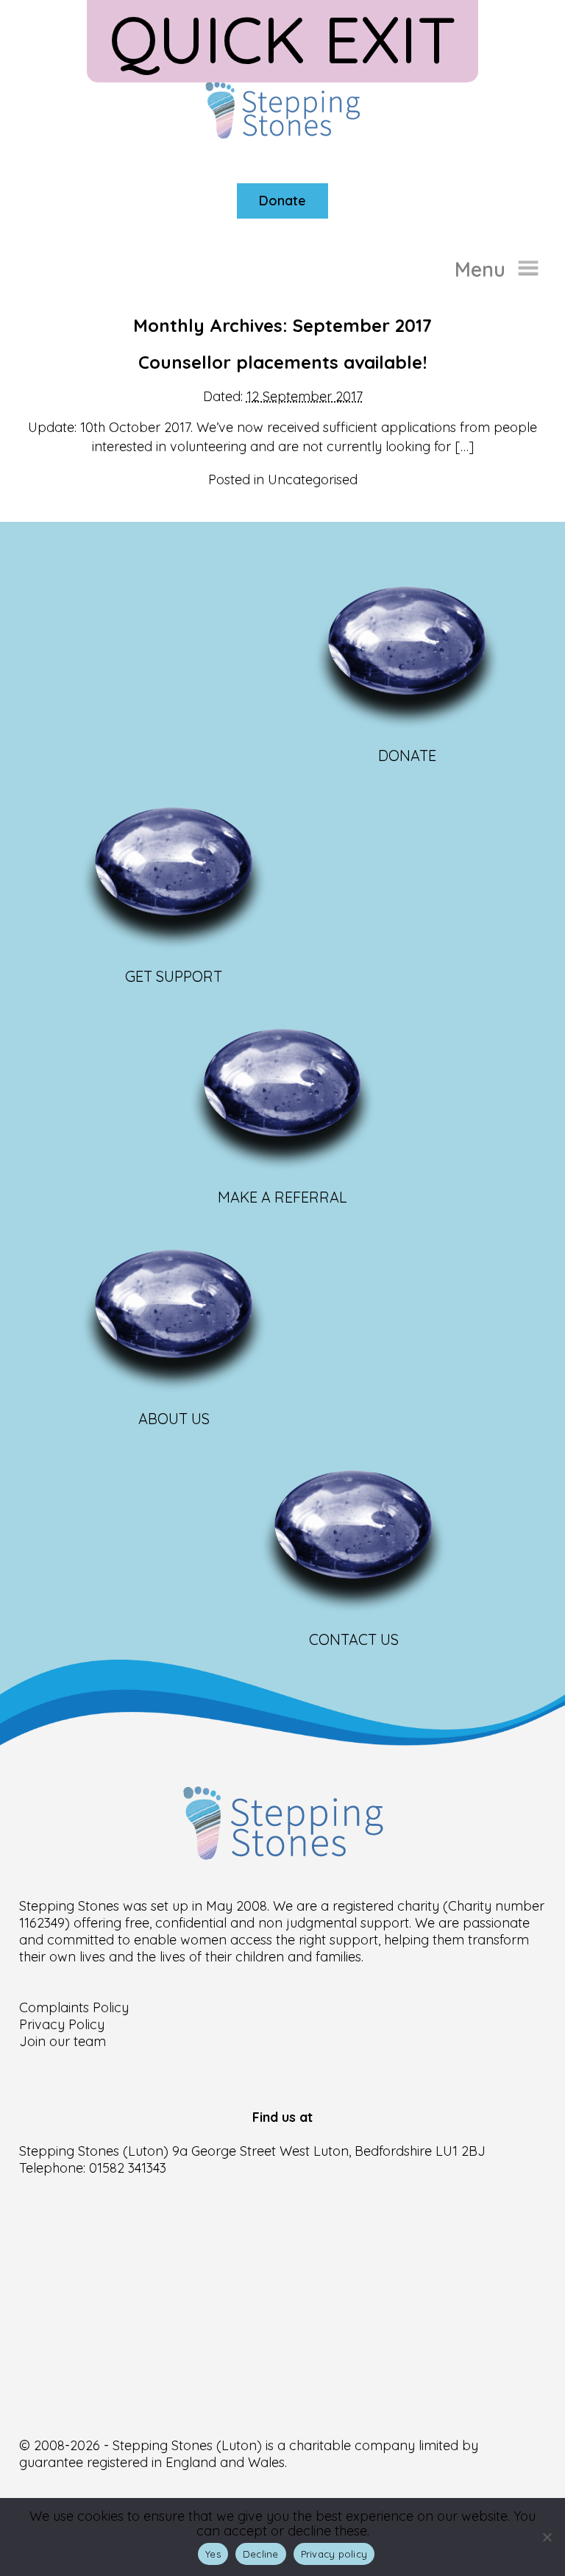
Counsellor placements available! (282, 362)
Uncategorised (313, 480)
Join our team (63, 2041)
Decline (261, 2554)
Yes (213, 2554)
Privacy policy (334, 2554)
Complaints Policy (74, 2007)
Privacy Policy (62, 2024)
